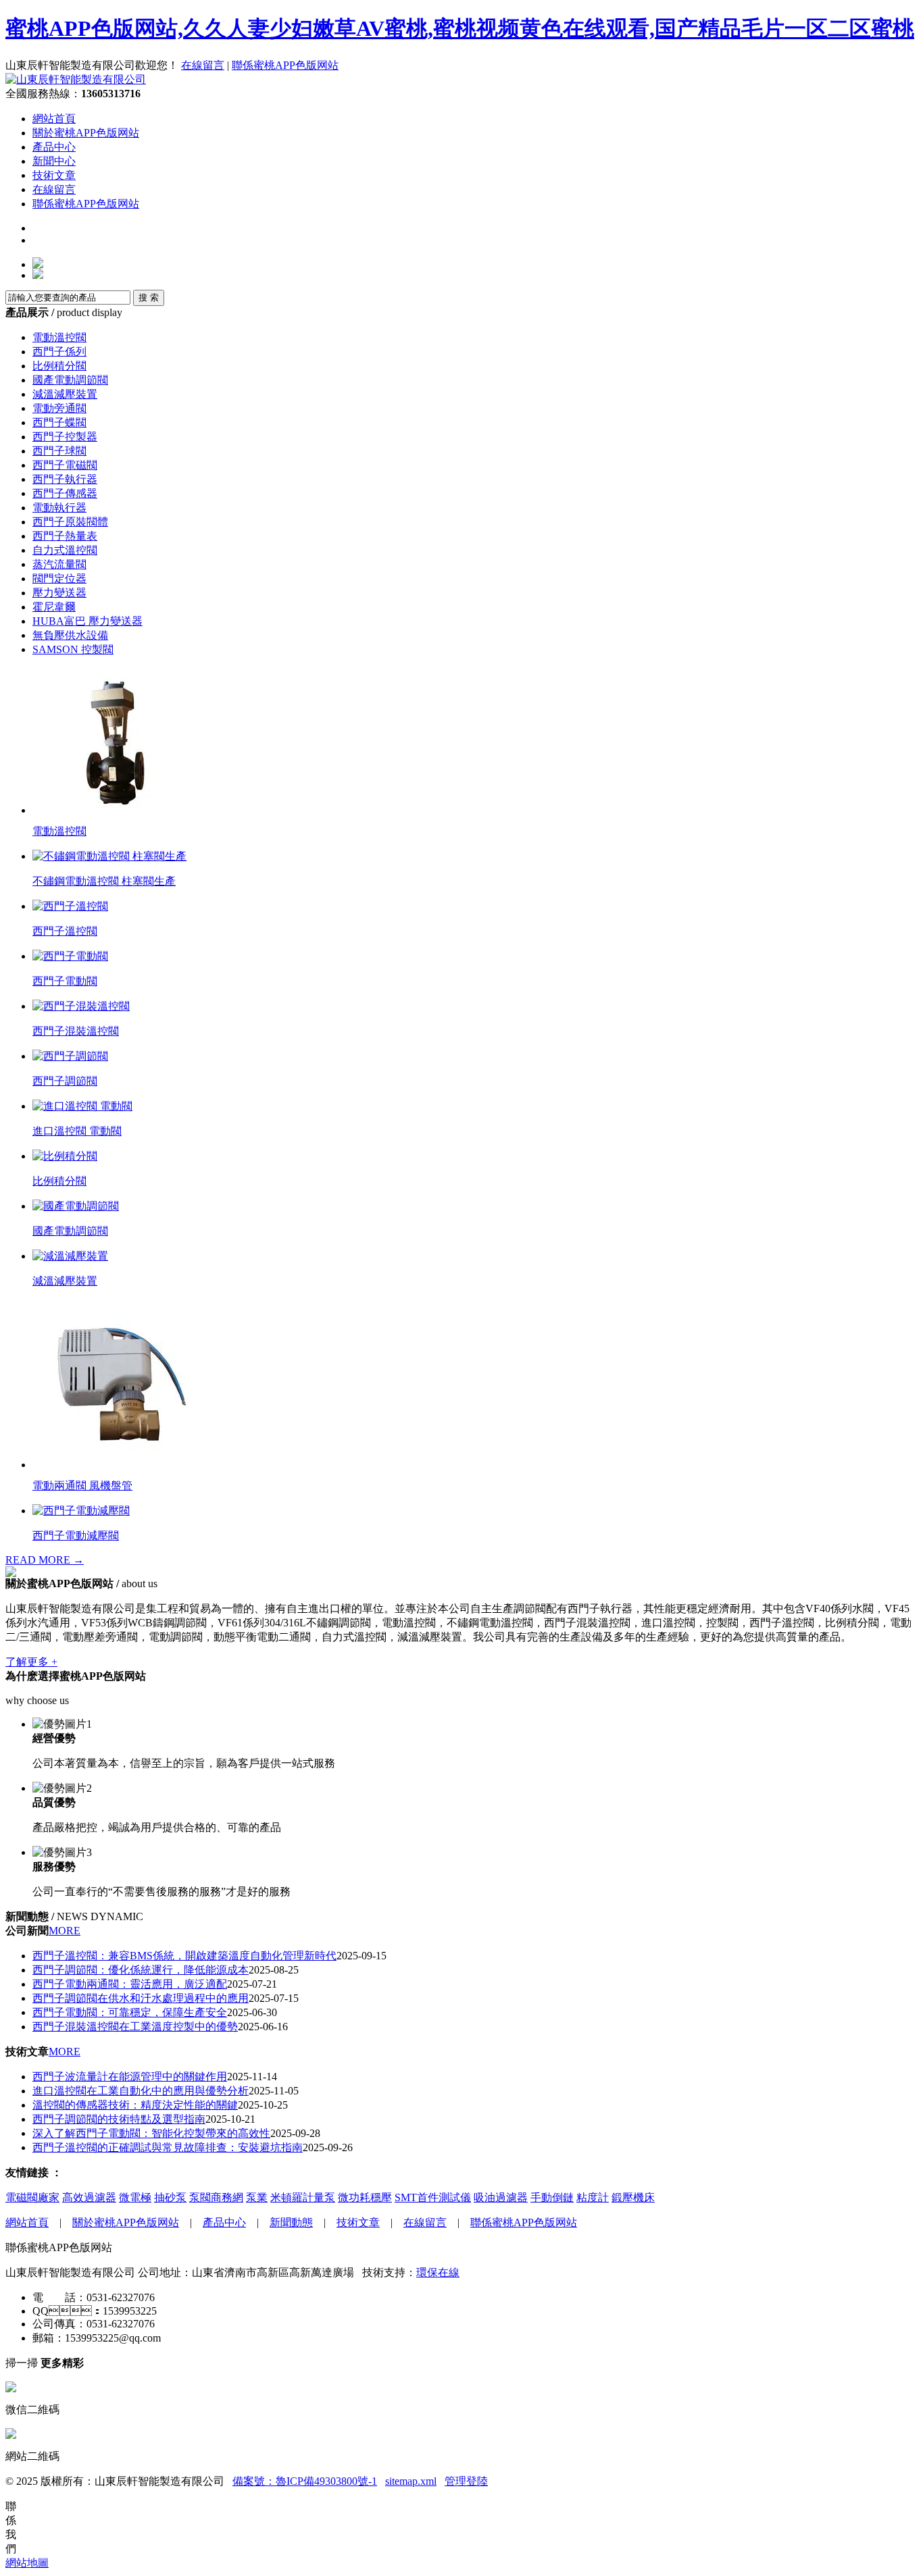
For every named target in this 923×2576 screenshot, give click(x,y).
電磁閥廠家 (32, 2197)
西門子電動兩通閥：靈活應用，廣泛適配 (130, 1984)
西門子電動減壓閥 (76, 1536)
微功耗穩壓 (365, 2197)
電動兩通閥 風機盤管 (82, 1486)
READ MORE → (45, 1560)
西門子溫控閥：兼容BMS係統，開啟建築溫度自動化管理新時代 (184, 1956)
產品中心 (54, 147)
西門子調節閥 (65, 1081)
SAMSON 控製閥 (73, 649)
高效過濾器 (89, 2197)
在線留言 (203, 65)
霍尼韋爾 (54, 607)
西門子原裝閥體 (70, 522)
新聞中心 (54, 161)
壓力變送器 (59, 593)
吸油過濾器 (501, 2197)
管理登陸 (466, 2481)
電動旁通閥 (59, 408)
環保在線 (438, 2272)
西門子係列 (59, 352)
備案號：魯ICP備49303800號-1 (305, 2481)
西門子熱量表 (65, 536)
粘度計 (593, 2197)
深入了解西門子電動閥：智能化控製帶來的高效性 (151, 2133)
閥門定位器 (59, 578)
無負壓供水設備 (70, 635)
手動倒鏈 (552, 2197)
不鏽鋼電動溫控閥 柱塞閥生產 (104, 881)
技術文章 (54, 175)
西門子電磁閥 (65, 465)
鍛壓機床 (633, 2197)
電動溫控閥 (59, 337)
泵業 (257, 2197)
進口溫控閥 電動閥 (77, 1131)
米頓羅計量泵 (303, 2197)
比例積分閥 (59, 366)
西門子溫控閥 (65, 931)
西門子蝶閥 (59, 422)
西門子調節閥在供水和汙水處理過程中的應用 (141, 1998)
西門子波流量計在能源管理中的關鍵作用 (130, 2077)
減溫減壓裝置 (65, 394)
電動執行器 (59, 508)
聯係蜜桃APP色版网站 (285, 65)
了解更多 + (31, 1662)
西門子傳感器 (65, 493)
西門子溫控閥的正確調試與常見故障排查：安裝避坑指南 (168, 2147)
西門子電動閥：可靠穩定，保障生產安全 (130, 2012)
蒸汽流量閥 (59, 564)
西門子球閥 (59, 451)
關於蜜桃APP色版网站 (86, 133)
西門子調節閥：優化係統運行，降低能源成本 (141, 1970)
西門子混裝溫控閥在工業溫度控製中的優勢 (135, 2027)
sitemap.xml (411, 2481)
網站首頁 (54, 119)
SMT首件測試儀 (433, 2197)
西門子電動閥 (65, 981)
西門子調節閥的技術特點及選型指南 (119, 2119)
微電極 (135, 2197)
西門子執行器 (65, 479)
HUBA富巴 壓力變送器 (88, 621)
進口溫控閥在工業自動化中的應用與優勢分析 (141, 2091)
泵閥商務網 (216, 2197)
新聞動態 (291, 2222)
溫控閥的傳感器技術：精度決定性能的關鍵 (135, 2105)
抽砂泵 (170, 2197)
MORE (65, 1931)
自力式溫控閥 (65, 550)
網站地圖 (27, 2563)
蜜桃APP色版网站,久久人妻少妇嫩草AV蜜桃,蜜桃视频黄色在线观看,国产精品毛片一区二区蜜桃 (460, 28)
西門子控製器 (65, 437)
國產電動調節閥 (70, 380)
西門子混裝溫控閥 (76, 1031)
